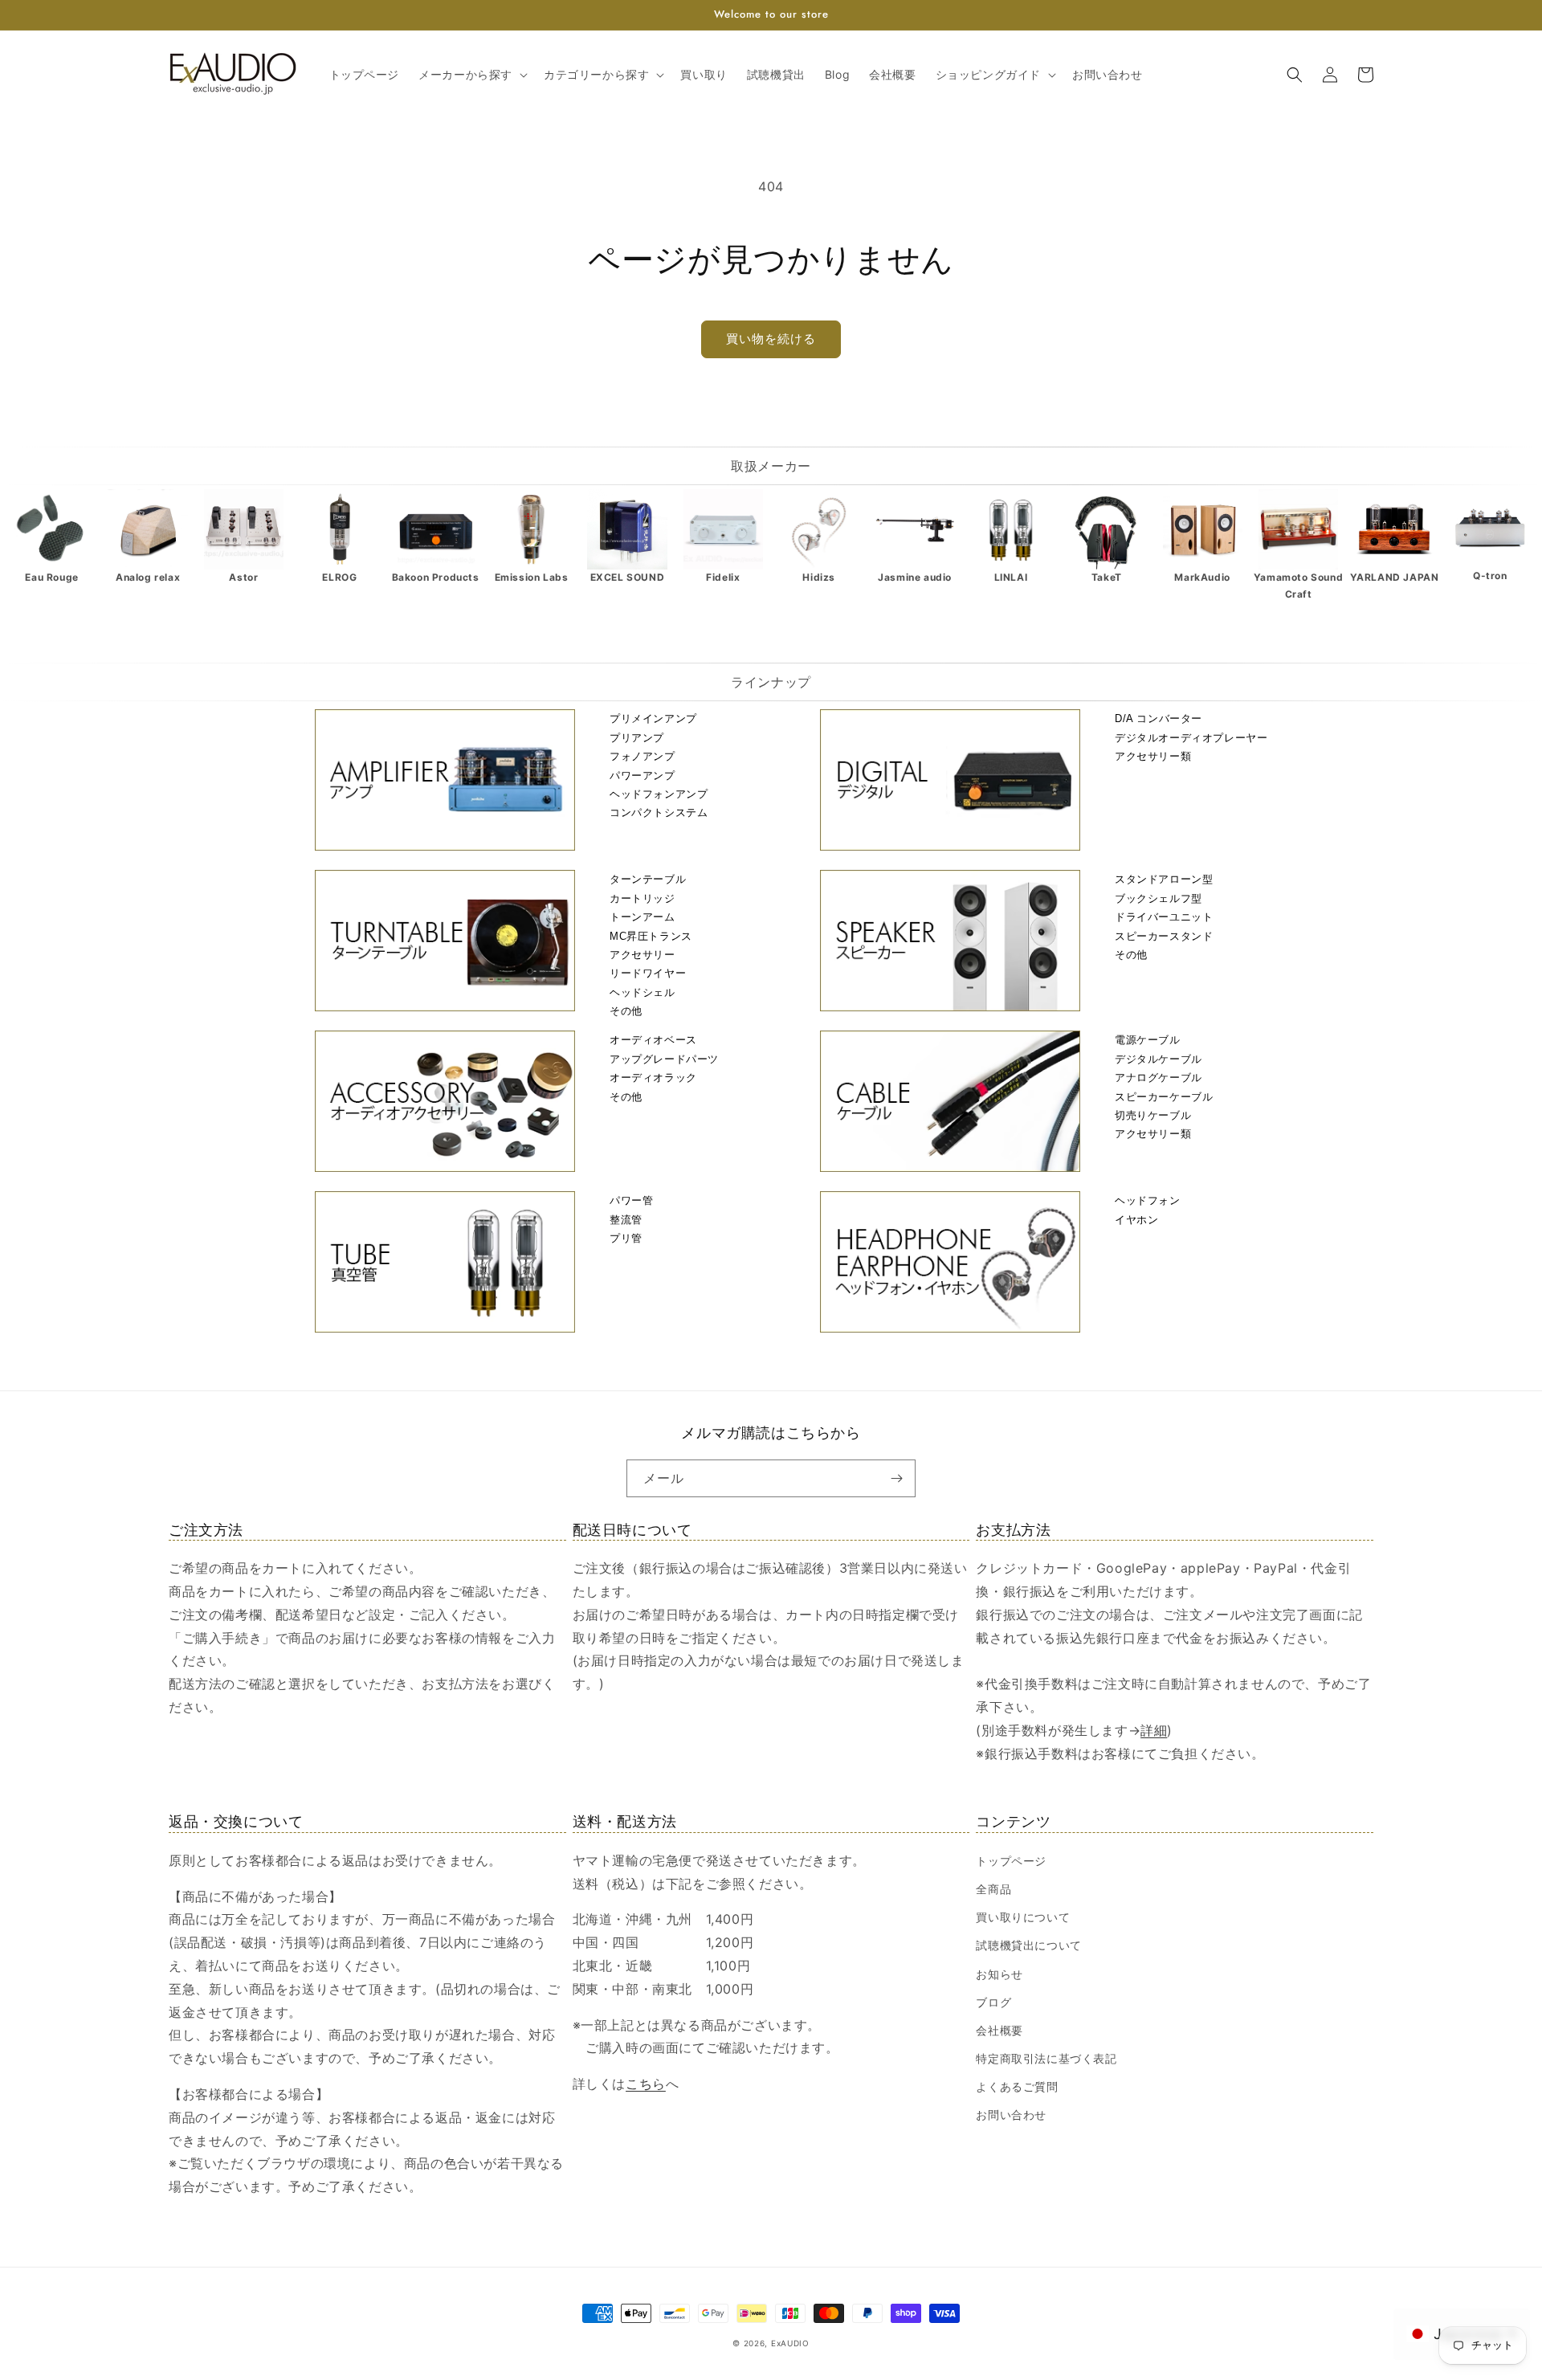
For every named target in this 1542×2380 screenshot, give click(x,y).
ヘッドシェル (642, 992)
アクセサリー (642, 955)
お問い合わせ (1011, 2115)
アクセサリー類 (1153, 756)
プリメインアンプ (653, 718)
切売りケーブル (1153, 1115)
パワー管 (631, 1200)
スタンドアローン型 (1164, 879)
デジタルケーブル (1159, 1059)
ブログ (993, 2002)
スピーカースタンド (1164, 936)
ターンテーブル (648, 879)
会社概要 (999, 2030)
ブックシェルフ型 (1159, 898)
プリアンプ (637, 738)
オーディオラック (653, 1078)
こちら (646, 2084)
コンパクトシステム (659, 812)
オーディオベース (653, 1040)
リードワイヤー (648, 973)
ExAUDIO (790, 2343)
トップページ (1011, 1861)
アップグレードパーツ (664, 1059)
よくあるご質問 (1017, 2086)
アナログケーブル (1159, 1078)
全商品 (993, 1889)
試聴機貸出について (1028, 1945)
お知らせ (999, 1974)
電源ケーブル (1148, 1040)
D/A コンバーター (1159, 718)
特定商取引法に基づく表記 (1046, 2058)
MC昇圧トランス (651, 936)
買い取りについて (1023, 1917)
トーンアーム (642, 917)
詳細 (1154, 1730)
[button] (471, 75)
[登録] (897, 1478)
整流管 (626, 1220)
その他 (626, 1011)
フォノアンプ (642, 756)
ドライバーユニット (1164, 917)
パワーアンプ (642, 776)
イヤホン (1136, 1220)
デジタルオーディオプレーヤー (1191, 738)
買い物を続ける (771, 339)
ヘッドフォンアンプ (659, 794)
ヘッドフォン (1148, 1200)
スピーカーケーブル (1164, 1097)
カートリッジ (642, 898)
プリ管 (626, 1238)
